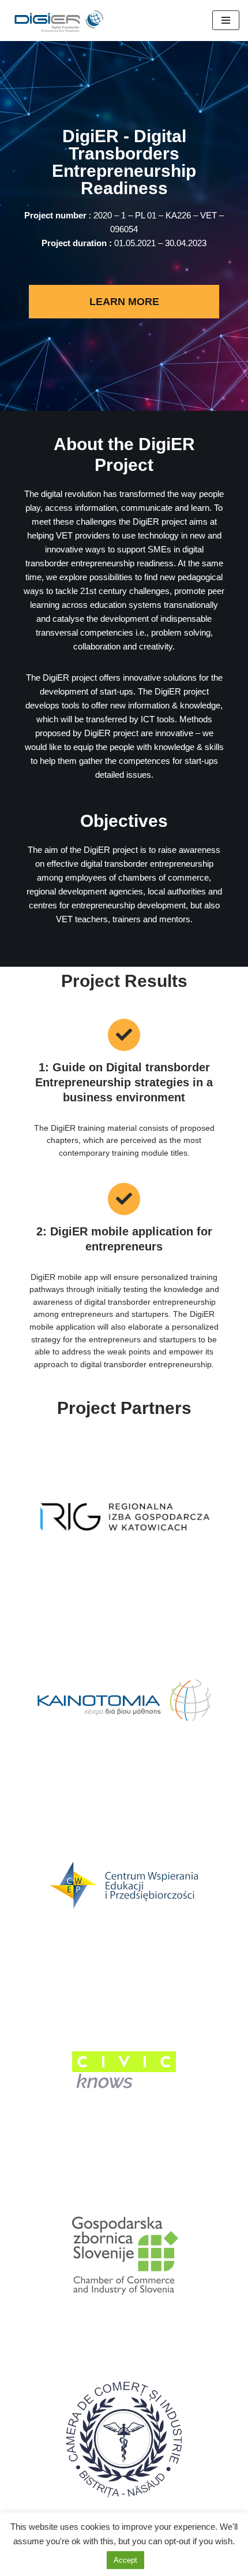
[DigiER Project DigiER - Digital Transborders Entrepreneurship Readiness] (61, 21)
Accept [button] (125, 2560)
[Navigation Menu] (226, 20)
